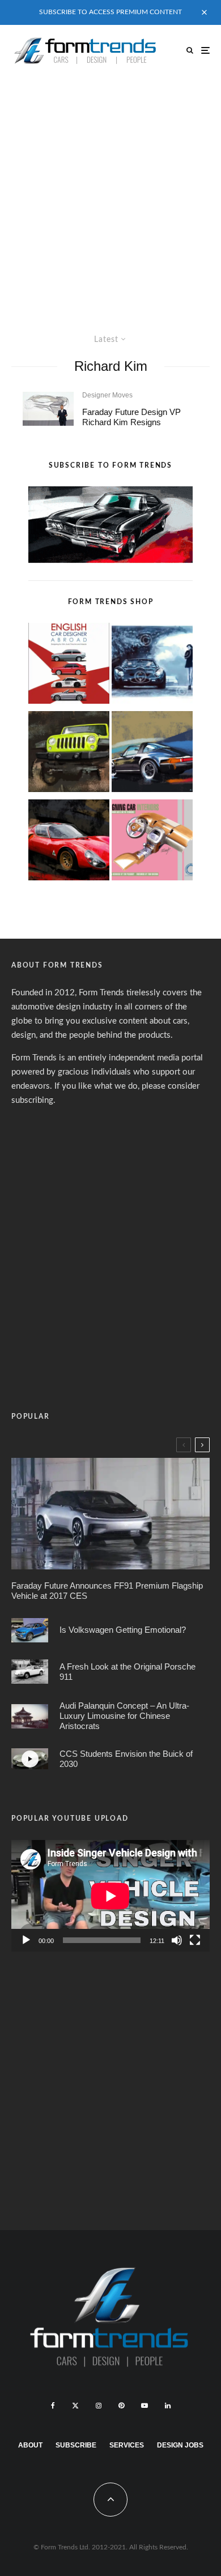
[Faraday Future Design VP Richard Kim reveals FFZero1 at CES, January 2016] (48, 409)
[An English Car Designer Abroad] (69, 666)
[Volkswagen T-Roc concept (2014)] (30, 1630)
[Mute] (177, 1940)
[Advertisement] (110, 192)
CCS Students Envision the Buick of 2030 (126, 1759)
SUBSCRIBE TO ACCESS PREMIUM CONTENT (110, 12)
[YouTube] (144, 2406)
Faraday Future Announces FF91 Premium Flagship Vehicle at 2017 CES (107, 1591)
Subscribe (76, 2445)
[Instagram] (99, 2406)
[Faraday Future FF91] (110, 1514)
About (30, 2445)
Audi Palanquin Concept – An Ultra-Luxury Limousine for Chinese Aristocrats (124, 1716)
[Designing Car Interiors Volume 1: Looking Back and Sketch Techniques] (152, 842)
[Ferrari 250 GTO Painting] (152, 666)
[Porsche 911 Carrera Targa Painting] (152, 754)
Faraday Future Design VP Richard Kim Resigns (131, 417)
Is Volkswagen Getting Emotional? (123, 1630)
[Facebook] (53, 2406)
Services (127, 2445)
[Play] (26, 1940)
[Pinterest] (121, 2406)
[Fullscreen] (195, 1940)
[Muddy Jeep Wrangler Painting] (69, 754)
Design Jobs (180, 2445)
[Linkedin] (168, 2406)
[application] (110, 1896)
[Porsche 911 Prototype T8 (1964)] (30, 1672)
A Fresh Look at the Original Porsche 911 (127, 1672)
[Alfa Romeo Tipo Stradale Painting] (69, 842)
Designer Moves (107, 395)
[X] (75, 2406)
